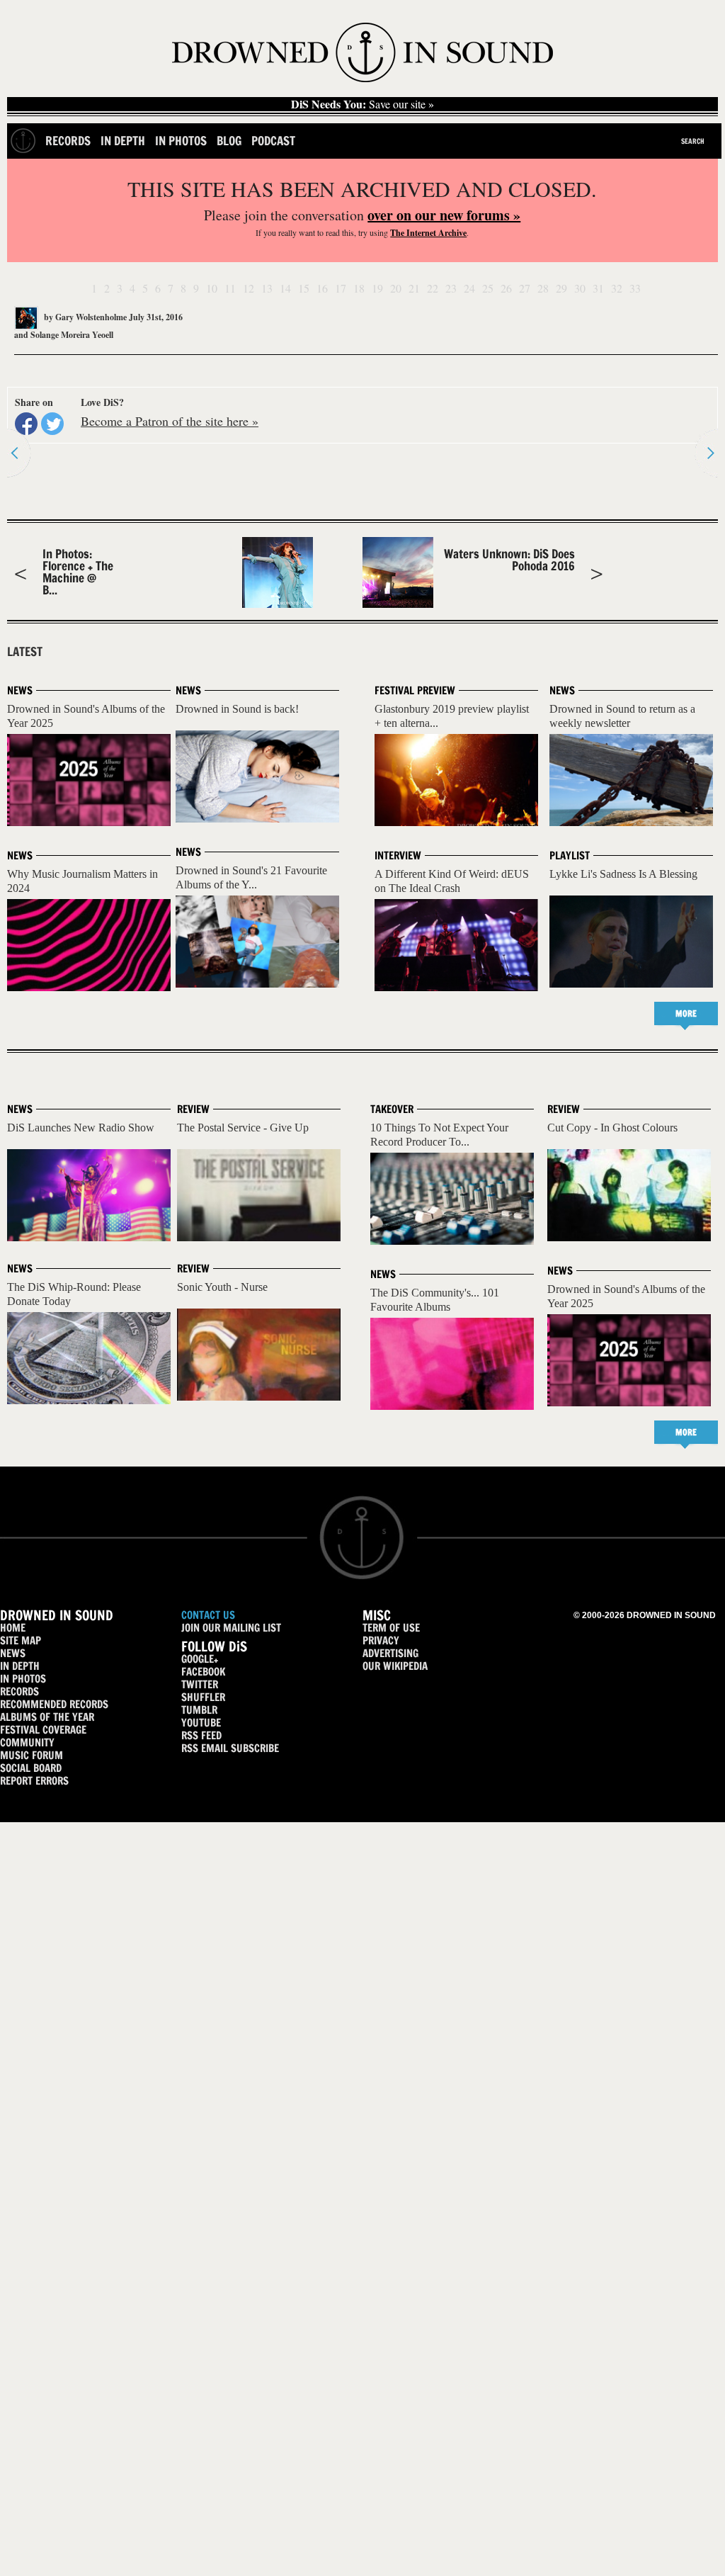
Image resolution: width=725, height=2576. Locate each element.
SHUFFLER (203, 1697)
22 (433, 288)
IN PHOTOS (23, 1679)
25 (488, 288)
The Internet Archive (428, 233)
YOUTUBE (201, 1723)
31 (598, 288)
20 (396, 288)
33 (635, 288)
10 (212, 288)
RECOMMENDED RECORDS (54, 1704)
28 (543, 288)
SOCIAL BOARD (31, 1768)
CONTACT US (208, 1615)
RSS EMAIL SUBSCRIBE (230, 1748)
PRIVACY (381, 1640)
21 (414, 288)
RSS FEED (201, 1735)
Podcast (273, 141)
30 (580, 288)
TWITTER (200, 1684)
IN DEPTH (20, 1666)
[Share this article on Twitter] (52, 424)
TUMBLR (199, 1710)
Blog (229, 141)
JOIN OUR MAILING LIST (231, 1628)
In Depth (123, 141)
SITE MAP (21, 1640)
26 (506, 288)
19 (377, 288)
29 (561, 288)
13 (267, 288)
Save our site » (362, 104)
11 (230, 288)
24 (469, 288)
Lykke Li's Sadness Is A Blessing (623, 874)
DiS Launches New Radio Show (81, 1128)
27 (525, 288)
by (84, 317)
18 (359, 288)
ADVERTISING (390, 1653)
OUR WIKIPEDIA (395, 1666)
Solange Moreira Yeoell (72, 335)
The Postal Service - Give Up (243, 1128)
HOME (13, 1628)
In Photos (181, 141)
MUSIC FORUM (32, 1755)
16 (322, 288)
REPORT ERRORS (34, 1781)
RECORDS (19, 1691)
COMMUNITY (27, 1742)
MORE (686, 1013)
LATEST (25, 652)
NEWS (13, 1653)
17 (341, 288)
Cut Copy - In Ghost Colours (612, 1128)
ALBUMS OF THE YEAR (47, 1717)
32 (617, 288)
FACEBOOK (203, 1672)
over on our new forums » (444, 215)
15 (304, 288)
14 (285, 288)
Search (693, 141)
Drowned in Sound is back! (237, 709)
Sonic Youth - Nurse (222, 1287)
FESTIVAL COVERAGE (43, 1730)
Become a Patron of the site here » (170, 421)
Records (68, 141)
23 (451, 288)
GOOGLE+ (200, 1659)
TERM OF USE (391, 1628)
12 (249, 288)
